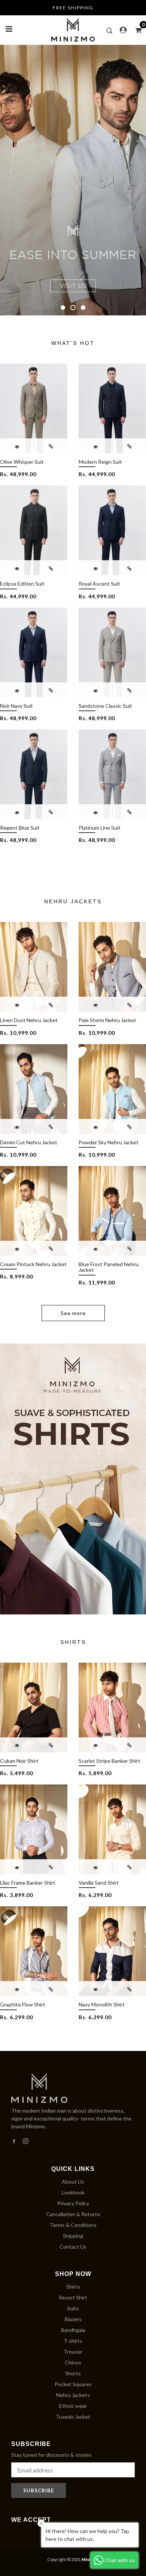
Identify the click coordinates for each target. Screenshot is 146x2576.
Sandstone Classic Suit (105, 706)
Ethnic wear (73, 2406)
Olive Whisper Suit (22, 462)
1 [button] (63, 308)
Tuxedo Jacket (73, 2417)
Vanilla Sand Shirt (99, 1883)
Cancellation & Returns (73, 2214)
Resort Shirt (73, 2297)
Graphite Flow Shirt (23, 2004)
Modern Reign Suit (100, 462)
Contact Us (73, 2247)
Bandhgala (73, 2330)
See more (73, 1313)
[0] (136, 30)
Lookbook (73, 2192)
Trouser (73, 2352)
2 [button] (73, 308)
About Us (73, 2182)
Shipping (73, 2236)
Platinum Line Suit (100, 828)
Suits (73, 2308)
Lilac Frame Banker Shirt (28, 1883)
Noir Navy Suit (16, 706)
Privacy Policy (73, 2203)
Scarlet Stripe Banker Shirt (109, 1761)
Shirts (73, 2287)
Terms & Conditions (73, 2225)
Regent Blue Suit (20, 828)
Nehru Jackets (73, 2395)
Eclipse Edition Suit (22, 584)
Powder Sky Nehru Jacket (109, 1142)
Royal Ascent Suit (99, 584)
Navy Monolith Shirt (102, 2004)
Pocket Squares (73, 2384)
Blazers (73, 2319)
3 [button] (83, 308)
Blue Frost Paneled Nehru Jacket (109, 1267)
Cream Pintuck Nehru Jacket (33, 1264)
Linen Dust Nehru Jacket (29, 1020)
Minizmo (90, 2559)
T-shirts (73, 2341)
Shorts (73, 2373)
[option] (73, 180)
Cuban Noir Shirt (19, 1761)
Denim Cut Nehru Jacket (29, 1142)
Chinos (73, 2362)
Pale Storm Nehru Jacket (107, 1020)
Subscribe (39, 2490)
